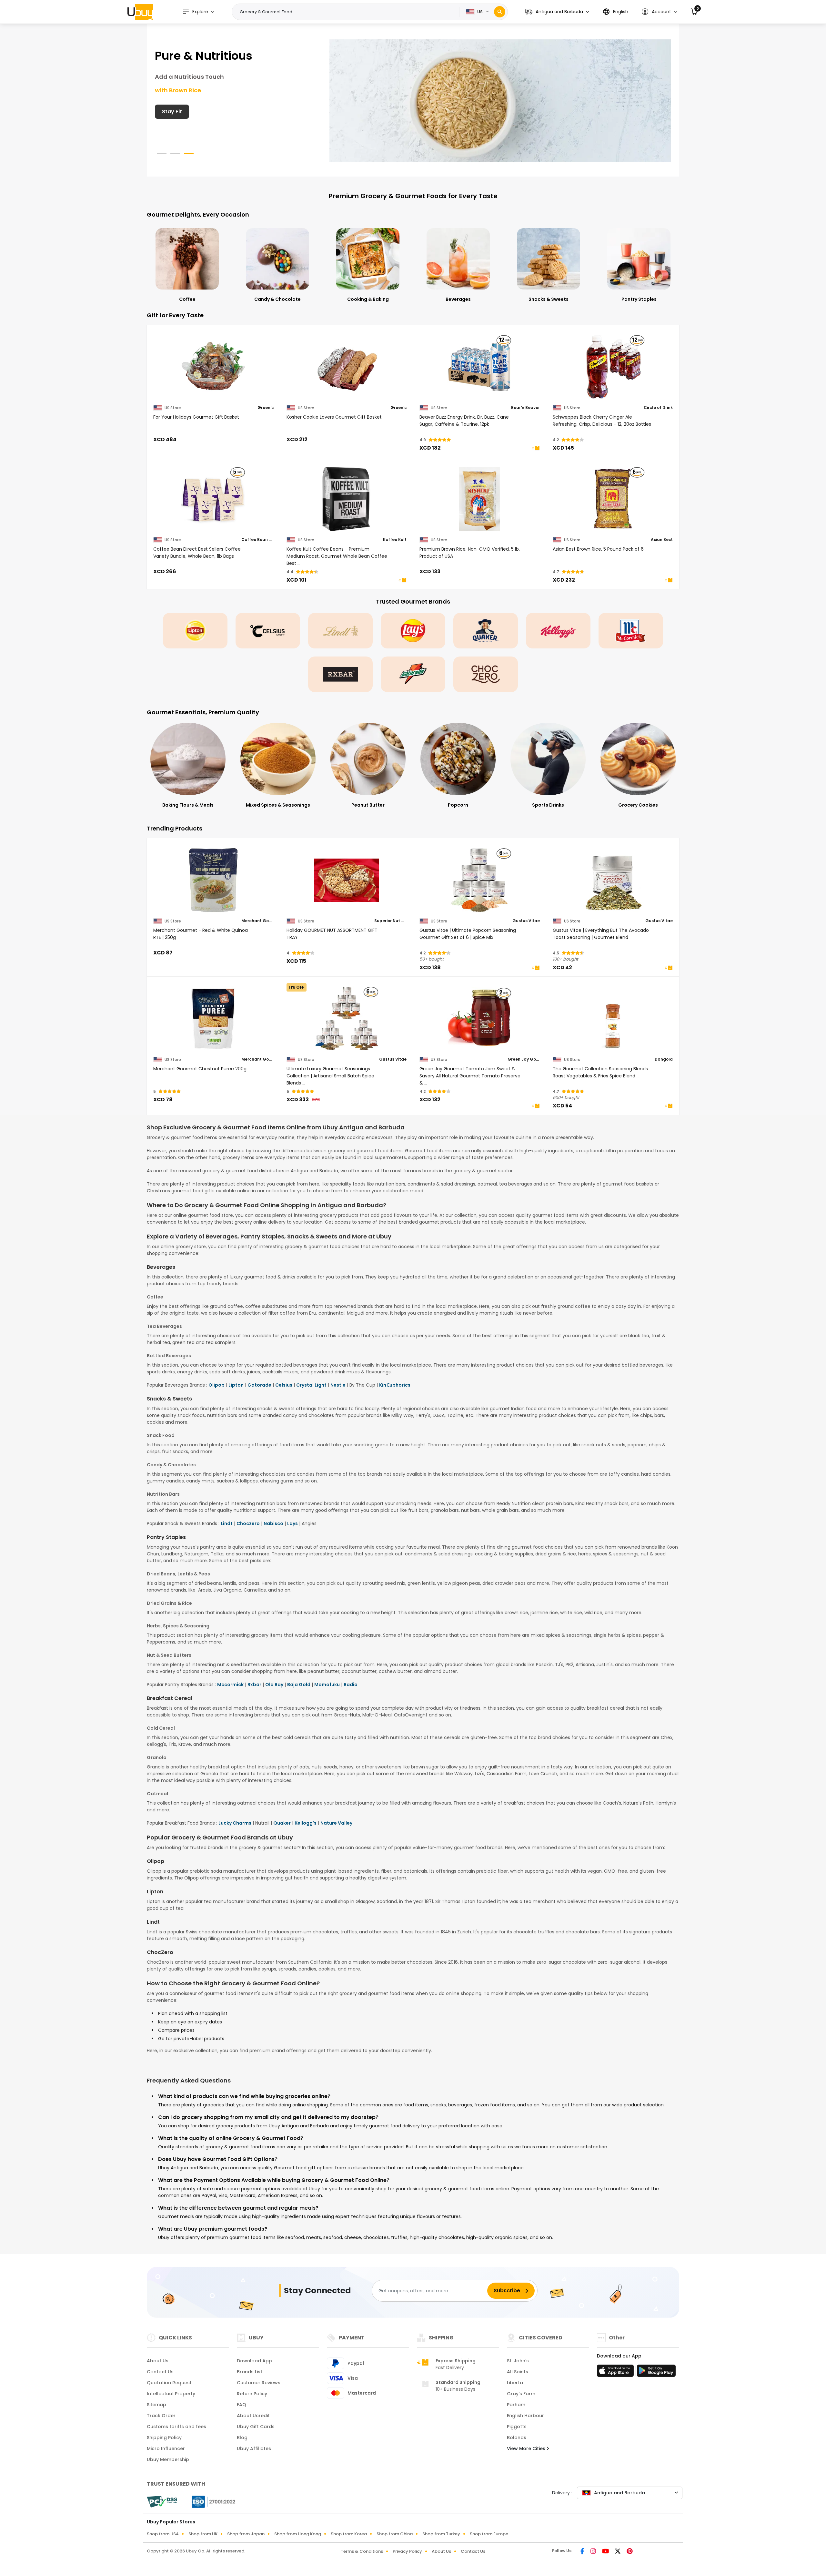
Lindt (227, 1523)
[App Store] (616, 2373)
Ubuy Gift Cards (256, 2427)
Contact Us (160, 2372)
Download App (254, 2361)
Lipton (236, 1385)
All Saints (518, 2372)
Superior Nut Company (390, 921)
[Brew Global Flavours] (500, 100)
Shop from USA (163, 2534)
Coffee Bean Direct (257, 540)
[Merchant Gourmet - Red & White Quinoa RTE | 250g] (213, 880)
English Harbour (525, 2416)
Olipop (217, 1385)
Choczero (248, 1523)
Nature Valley (336, 1823)
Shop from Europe (489, 2534)
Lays (292, 1523)
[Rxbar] (340, 674)
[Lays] (413, 631)
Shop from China (395, 2534)
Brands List (250, 2372)
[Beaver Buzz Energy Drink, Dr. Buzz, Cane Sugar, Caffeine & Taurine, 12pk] (480, 367)
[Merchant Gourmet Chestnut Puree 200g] (213, 1019)
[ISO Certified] (210, 2501)
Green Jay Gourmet (524, 1059)
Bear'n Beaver (525, 408)
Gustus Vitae (526, 921)
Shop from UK (203, 2534)
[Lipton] (195, 631)
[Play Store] (656, 2373)
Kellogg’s (306, 1823)
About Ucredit (253, 2416)
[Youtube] (606, 2552)
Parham (516, 2405)
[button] (557, 12)
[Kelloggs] (558, 631)
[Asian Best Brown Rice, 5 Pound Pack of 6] (613, 499)
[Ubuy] (140, 12)
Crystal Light (311, 1385)
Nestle (338, 1385)
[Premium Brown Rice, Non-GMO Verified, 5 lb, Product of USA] (480, 499)
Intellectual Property (171, 2394)
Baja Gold (299, 1685)
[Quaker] (486, 631)
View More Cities (527, 2449)
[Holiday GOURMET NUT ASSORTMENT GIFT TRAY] (347, 880)
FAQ (242, 2405)
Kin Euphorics (395, 1385)
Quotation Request (169, 2383)
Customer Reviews (259, 2383)
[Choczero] (486, 674)
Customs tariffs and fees (176, 2427)
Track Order (161, 2416)
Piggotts (517, 2427)
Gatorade (259, 1385)
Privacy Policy (407, 2551)
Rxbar (254, 1685)
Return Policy (252, 2394)
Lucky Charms (235, 1823)
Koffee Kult (395, 540)
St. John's (518, 2361)
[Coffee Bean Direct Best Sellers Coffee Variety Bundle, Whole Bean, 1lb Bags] (213, 499)
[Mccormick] (631, 631)
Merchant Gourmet (257, 921)
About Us (158, 2361)
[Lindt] (340, 631)
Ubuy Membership (168, 2459)
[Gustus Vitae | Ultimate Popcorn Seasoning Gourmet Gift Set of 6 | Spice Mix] (480, 880)
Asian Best (662, 540)
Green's (266, 408)
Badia (351, 1685)
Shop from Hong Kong (298, 2534)
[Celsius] (268, 631)
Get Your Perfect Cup (190, 112)
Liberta (515, 2383)
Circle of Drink (658, 408)
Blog (242, 2438)
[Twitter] (618, 2552)
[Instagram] (594, 2552)
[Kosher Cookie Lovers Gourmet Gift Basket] (347, 367)
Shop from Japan (246, 2534)
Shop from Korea (349, 2534)
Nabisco (273, 1523)
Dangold (664, 1059)
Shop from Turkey (441, 2534)
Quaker (282, 1823)
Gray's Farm (521, 2394)
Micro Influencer (166, 2449)
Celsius (284, 1385)
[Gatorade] (413, 674)
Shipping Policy (164, 2438)
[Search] (500, 12)
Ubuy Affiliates (254, 2449)
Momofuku (327, 1685)
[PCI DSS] (162, 2502)
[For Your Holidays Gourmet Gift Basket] (213, 367)
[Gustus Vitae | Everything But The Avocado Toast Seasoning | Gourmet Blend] (613, 880)
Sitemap (156, 2405)
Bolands (517, 2438)
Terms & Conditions (362, 2551)
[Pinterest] (630, 2552)
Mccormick (230, 1685)
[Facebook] (583, 2552)
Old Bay (274, 1685)
